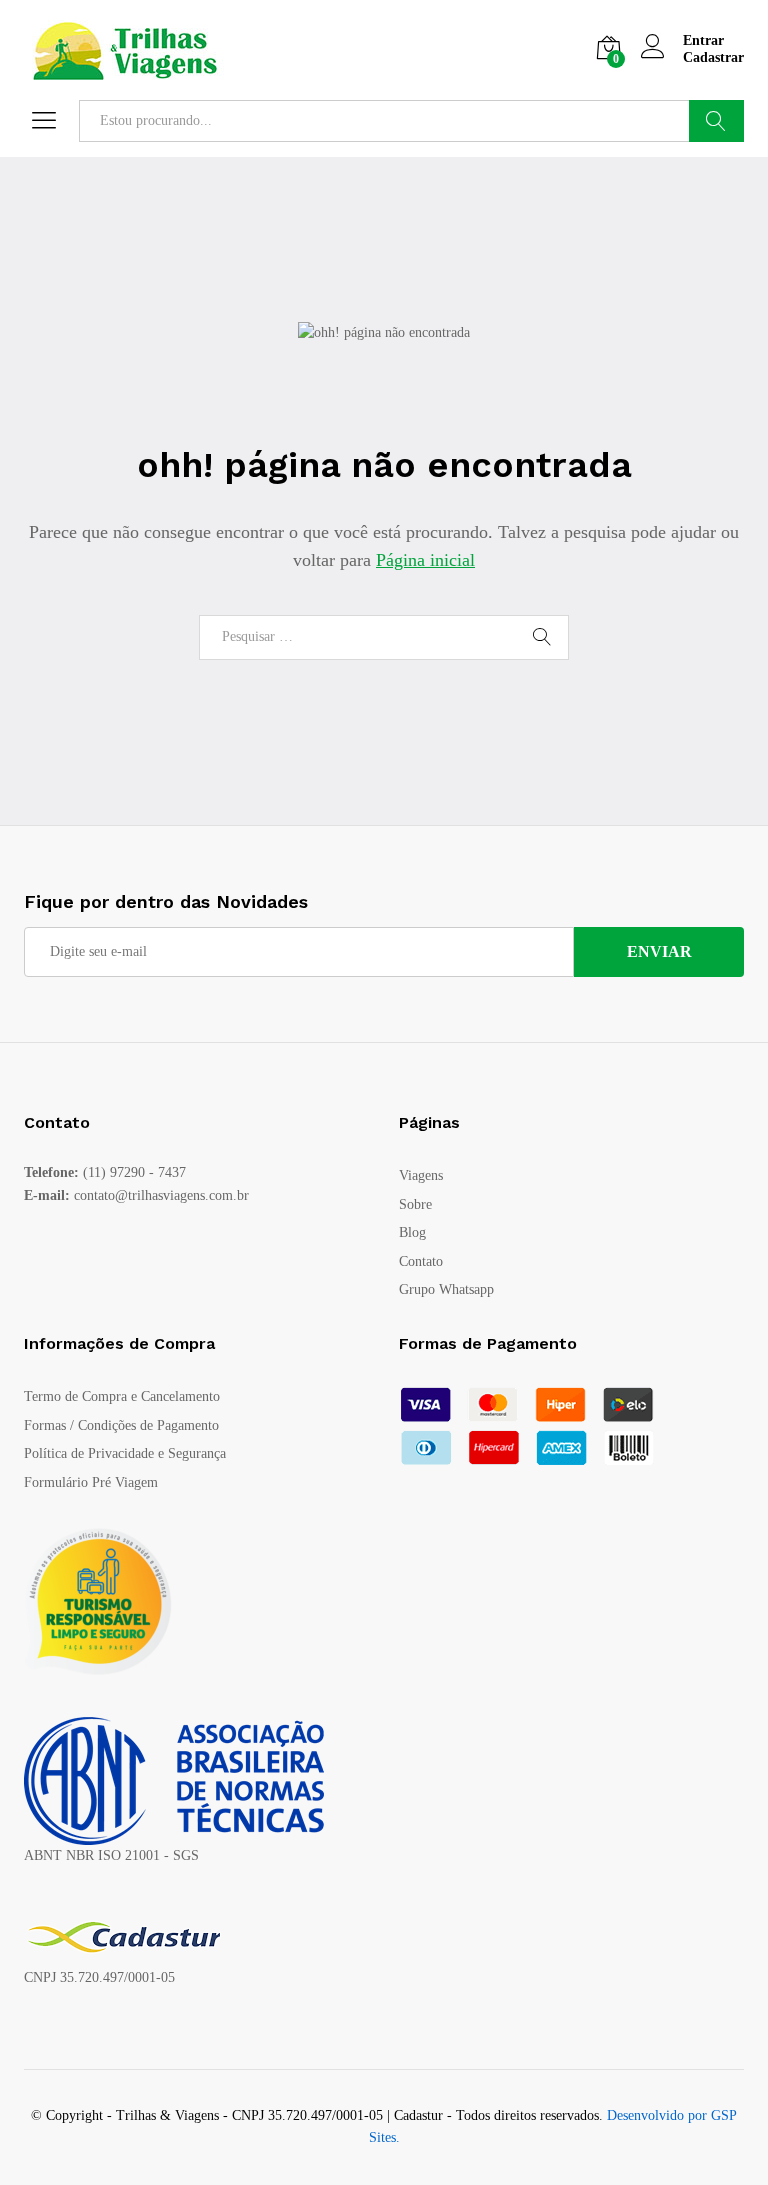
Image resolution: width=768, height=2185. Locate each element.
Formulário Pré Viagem (91, 1482)
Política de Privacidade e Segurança (125, 1453)
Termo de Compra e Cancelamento (122, 1396)
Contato (421, 1261)
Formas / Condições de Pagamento (121, 1425)
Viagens (421, 1175)
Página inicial (425, 560)
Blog (412, 1232)
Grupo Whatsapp (446, 1289)
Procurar (716, 121)
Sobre (415, 1204)
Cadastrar (713, 57)
